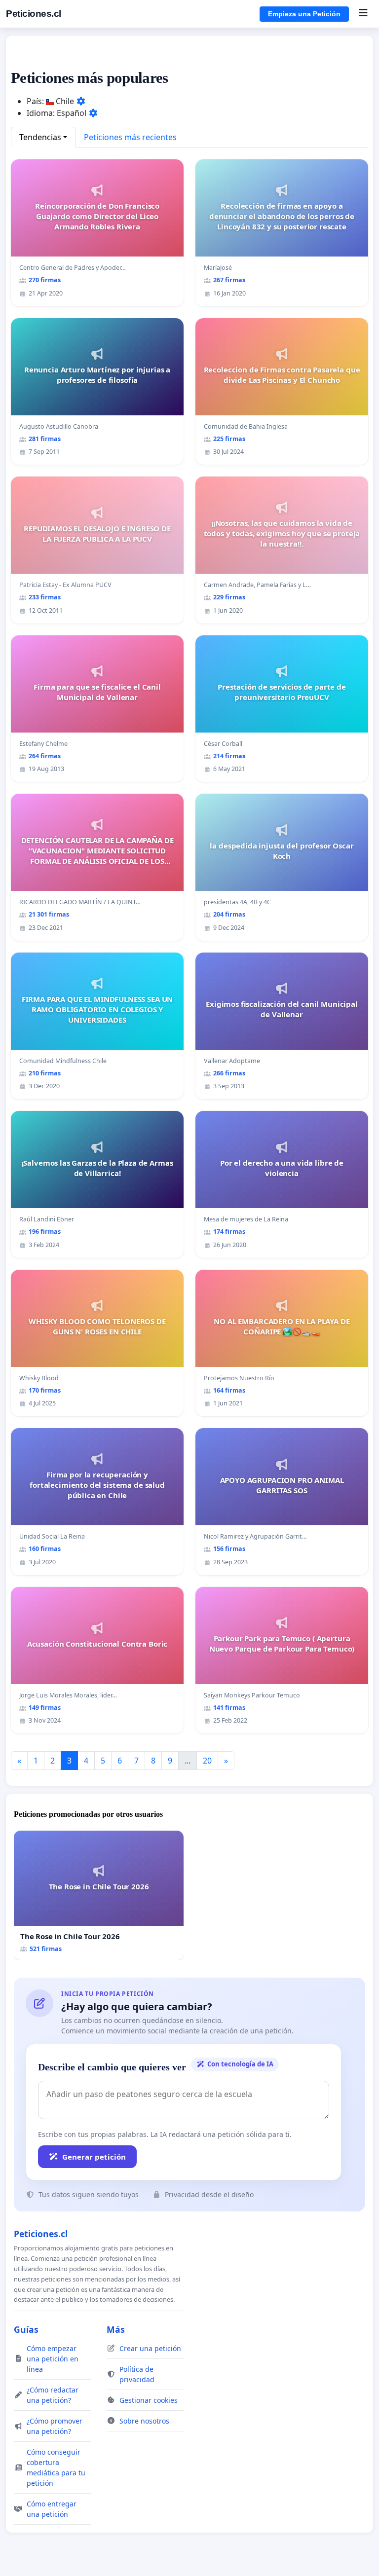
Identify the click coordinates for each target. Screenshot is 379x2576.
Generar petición (94, 2157)
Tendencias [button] (40, 137)
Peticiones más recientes (130, 137)
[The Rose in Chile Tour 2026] (99, 1895)
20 (207, 1761)
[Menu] (363, 14)
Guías (26, 2329)
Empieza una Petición (304, 14)
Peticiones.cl (34, 14)
